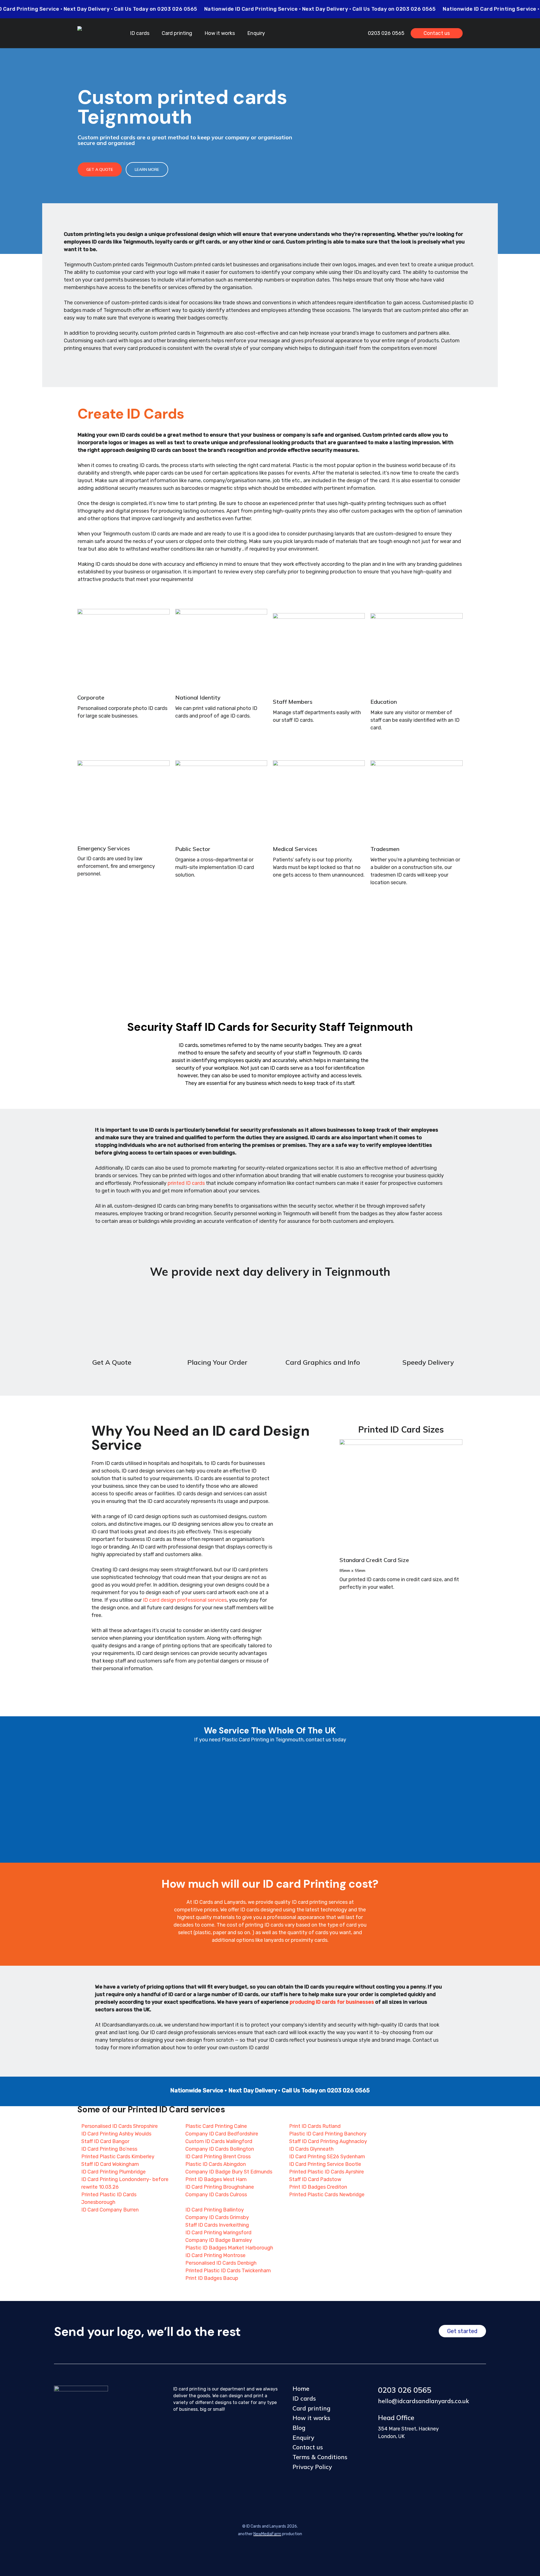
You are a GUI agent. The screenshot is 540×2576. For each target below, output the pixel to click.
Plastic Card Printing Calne (216, 2126)
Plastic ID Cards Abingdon (216, 2164)
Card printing (311, 2408)
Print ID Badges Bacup (212, 2278)
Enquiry (303, 2438)
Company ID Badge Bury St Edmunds (229, 2172)
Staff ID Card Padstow (315, 2179)
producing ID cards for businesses (332, 2002)
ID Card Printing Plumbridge (113, 2172)
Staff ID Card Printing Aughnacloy (328, 2141)
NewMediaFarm (267, 2534)
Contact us (308, 2447)
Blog (299, 2428)
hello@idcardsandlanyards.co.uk (424, 2401)
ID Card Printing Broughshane (220, 2187)
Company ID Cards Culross (216, 2195)
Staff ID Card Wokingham (110, 2164)
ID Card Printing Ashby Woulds (116, 2134)
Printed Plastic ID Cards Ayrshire (327, 2172)
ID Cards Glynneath (311, 2149)
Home (301, 2389)
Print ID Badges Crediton (318, 2187)
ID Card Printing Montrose (215, 2255)
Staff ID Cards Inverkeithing (217, 2225)
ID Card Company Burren (110, 2210)
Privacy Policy (312, 2467)
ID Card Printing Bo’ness (109, 2149)
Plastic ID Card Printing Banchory (328, 2134)
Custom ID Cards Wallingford (219, 2141)
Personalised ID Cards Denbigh (221, 2263)
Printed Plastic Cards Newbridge (327, 2195)
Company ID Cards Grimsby (217, 2217)
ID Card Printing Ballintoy (215, 2210)
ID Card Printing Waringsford (218, 2233)
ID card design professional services (185, 1600)
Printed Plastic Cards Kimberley (118, 2157)
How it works (311, 2418)
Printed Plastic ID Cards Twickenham (228, 2271)
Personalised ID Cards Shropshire (120, 2126)
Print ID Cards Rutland (315, 2126)
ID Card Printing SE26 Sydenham (327, 2157)
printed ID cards (186, 1183)
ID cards (304, 2398)
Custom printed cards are (112, 137)
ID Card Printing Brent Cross (218, 2157)
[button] (100, 169)
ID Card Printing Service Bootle (325, 2164)
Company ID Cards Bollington (220, 2149)
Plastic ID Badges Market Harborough (229, 2248)
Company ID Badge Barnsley (219, 2240)
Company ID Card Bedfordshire (222, 2134)
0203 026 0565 (405, 2390)
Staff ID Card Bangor (105, 2141)
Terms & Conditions (320, 2457)
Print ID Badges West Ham (216, 2179)
